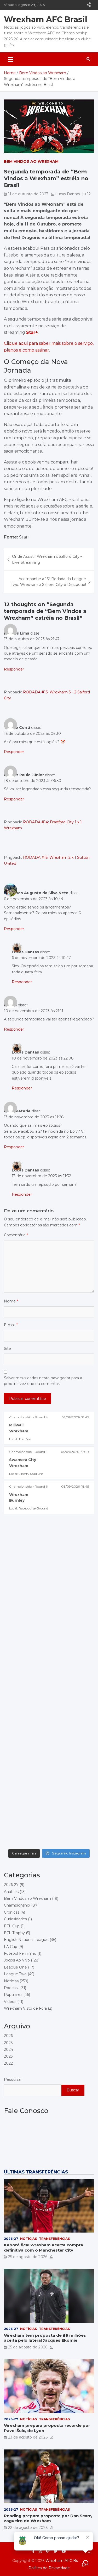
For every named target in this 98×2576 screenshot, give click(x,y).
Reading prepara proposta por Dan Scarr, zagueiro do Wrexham (48, 2518)
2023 (8, 2056)
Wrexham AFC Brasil (46, 19)
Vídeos (10, 2002)
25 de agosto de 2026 (28, 2257)
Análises (11, 1892)
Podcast (11, 1988)
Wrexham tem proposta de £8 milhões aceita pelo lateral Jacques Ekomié (45, 2338)
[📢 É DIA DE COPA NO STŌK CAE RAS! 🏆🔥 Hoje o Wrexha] (49, 1767)
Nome (11, 1301)
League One (15, 1967)
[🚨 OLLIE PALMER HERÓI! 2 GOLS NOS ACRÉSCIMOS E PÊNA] (49, 1714)
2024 (8, 2049)
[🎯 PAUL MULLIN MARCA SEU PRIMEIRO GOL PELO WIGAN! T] (49, 1608)
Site (7, 1349)
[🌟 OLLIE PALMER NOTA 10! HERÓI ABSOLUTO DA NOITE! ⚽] (49, 1661)
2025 (8, 2043)
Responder (14, 669)
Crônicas (12, 1912)
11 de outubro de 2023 (28, 194)
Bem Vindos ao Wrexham (31, 161)
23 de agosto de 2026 (28, 2437)
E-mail (11, 1325)
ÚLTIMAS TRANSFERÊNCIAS (36, 2172)
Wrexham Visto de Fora (25, 2008)
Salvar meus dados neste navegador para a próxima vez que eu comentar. (43, 1381)
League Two (15, 1974)
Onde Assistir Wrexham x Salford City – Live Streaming (47, 559)
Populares (13, 1995)
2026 (8, 2036)
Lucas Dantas (68, 194)
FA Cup (11, 1947)
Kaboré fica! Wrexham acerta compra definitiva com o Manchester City (44, 2248)
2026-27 (11, 1885)
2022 (8, 2063)
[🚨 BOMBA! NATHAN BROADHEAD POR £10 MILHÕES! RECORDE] (49, 1555)
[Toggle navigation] (11, 59)
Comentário (16, 1235)
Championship (17, 1905)
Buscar (73, 2090)
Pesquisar (13, 2079)
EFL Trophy (14, 1933)
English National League (26, 1940)
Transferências (54, 2239)
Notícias (11, 1981)
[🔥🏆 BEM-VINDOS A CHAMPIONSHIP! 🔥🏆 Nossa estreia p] (49, 1819)
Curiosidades (15, 1919)
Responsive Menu (89, 5)
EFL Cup (12, 1926)
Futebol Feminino (20, 1953)
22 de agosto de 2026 (28, 2528)
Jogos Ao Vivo (17, 1960)
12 (89, 194)
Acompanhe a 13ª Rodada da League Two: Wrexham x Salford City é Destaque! (48, 582)
